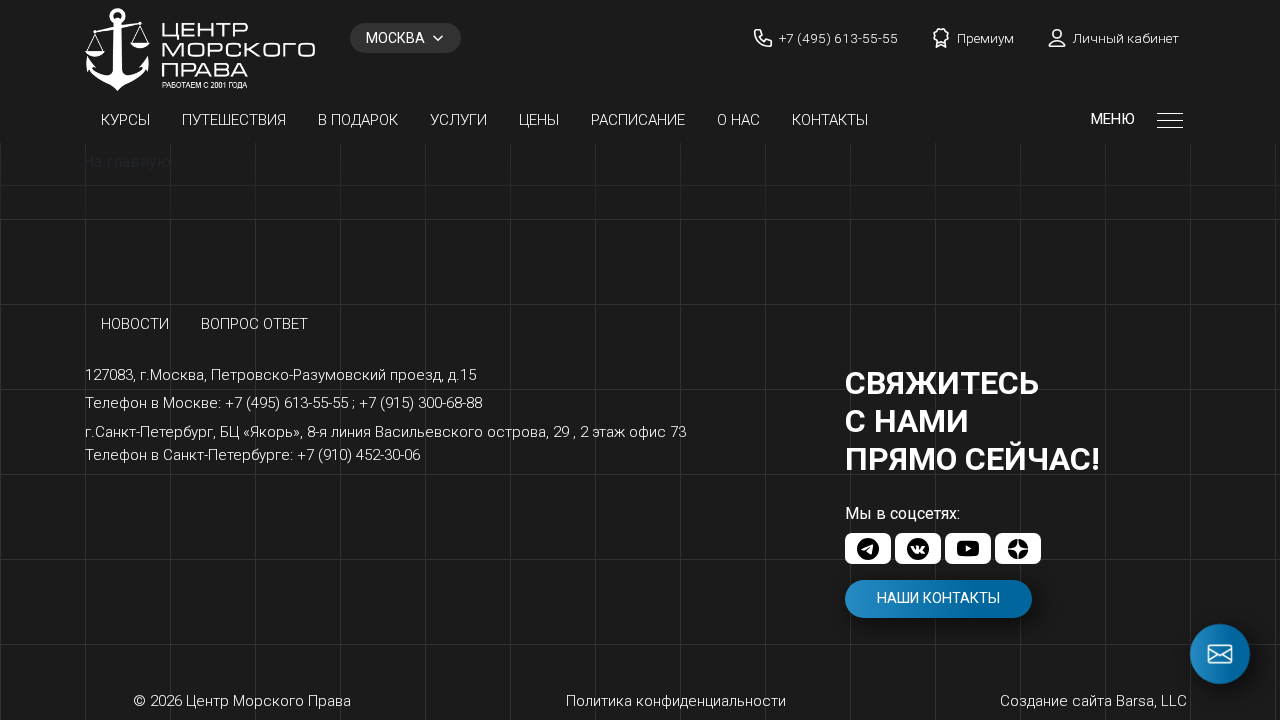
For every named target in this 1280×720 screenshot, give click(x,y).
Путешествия (234, 120)
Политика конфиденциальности (676, 701)
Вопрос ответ (254, 324)
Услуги (458, 120)
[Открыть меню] (1170, 120)
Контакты (830, 120)
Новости (135, 324)
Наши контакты (938, 598)
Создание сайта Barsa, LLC (1093, 701)
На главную (127, 161)
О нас (738, 120)
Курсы (125, 120)
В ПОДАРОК (358, 120)
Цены (539, 120)
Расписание (638, 120)
